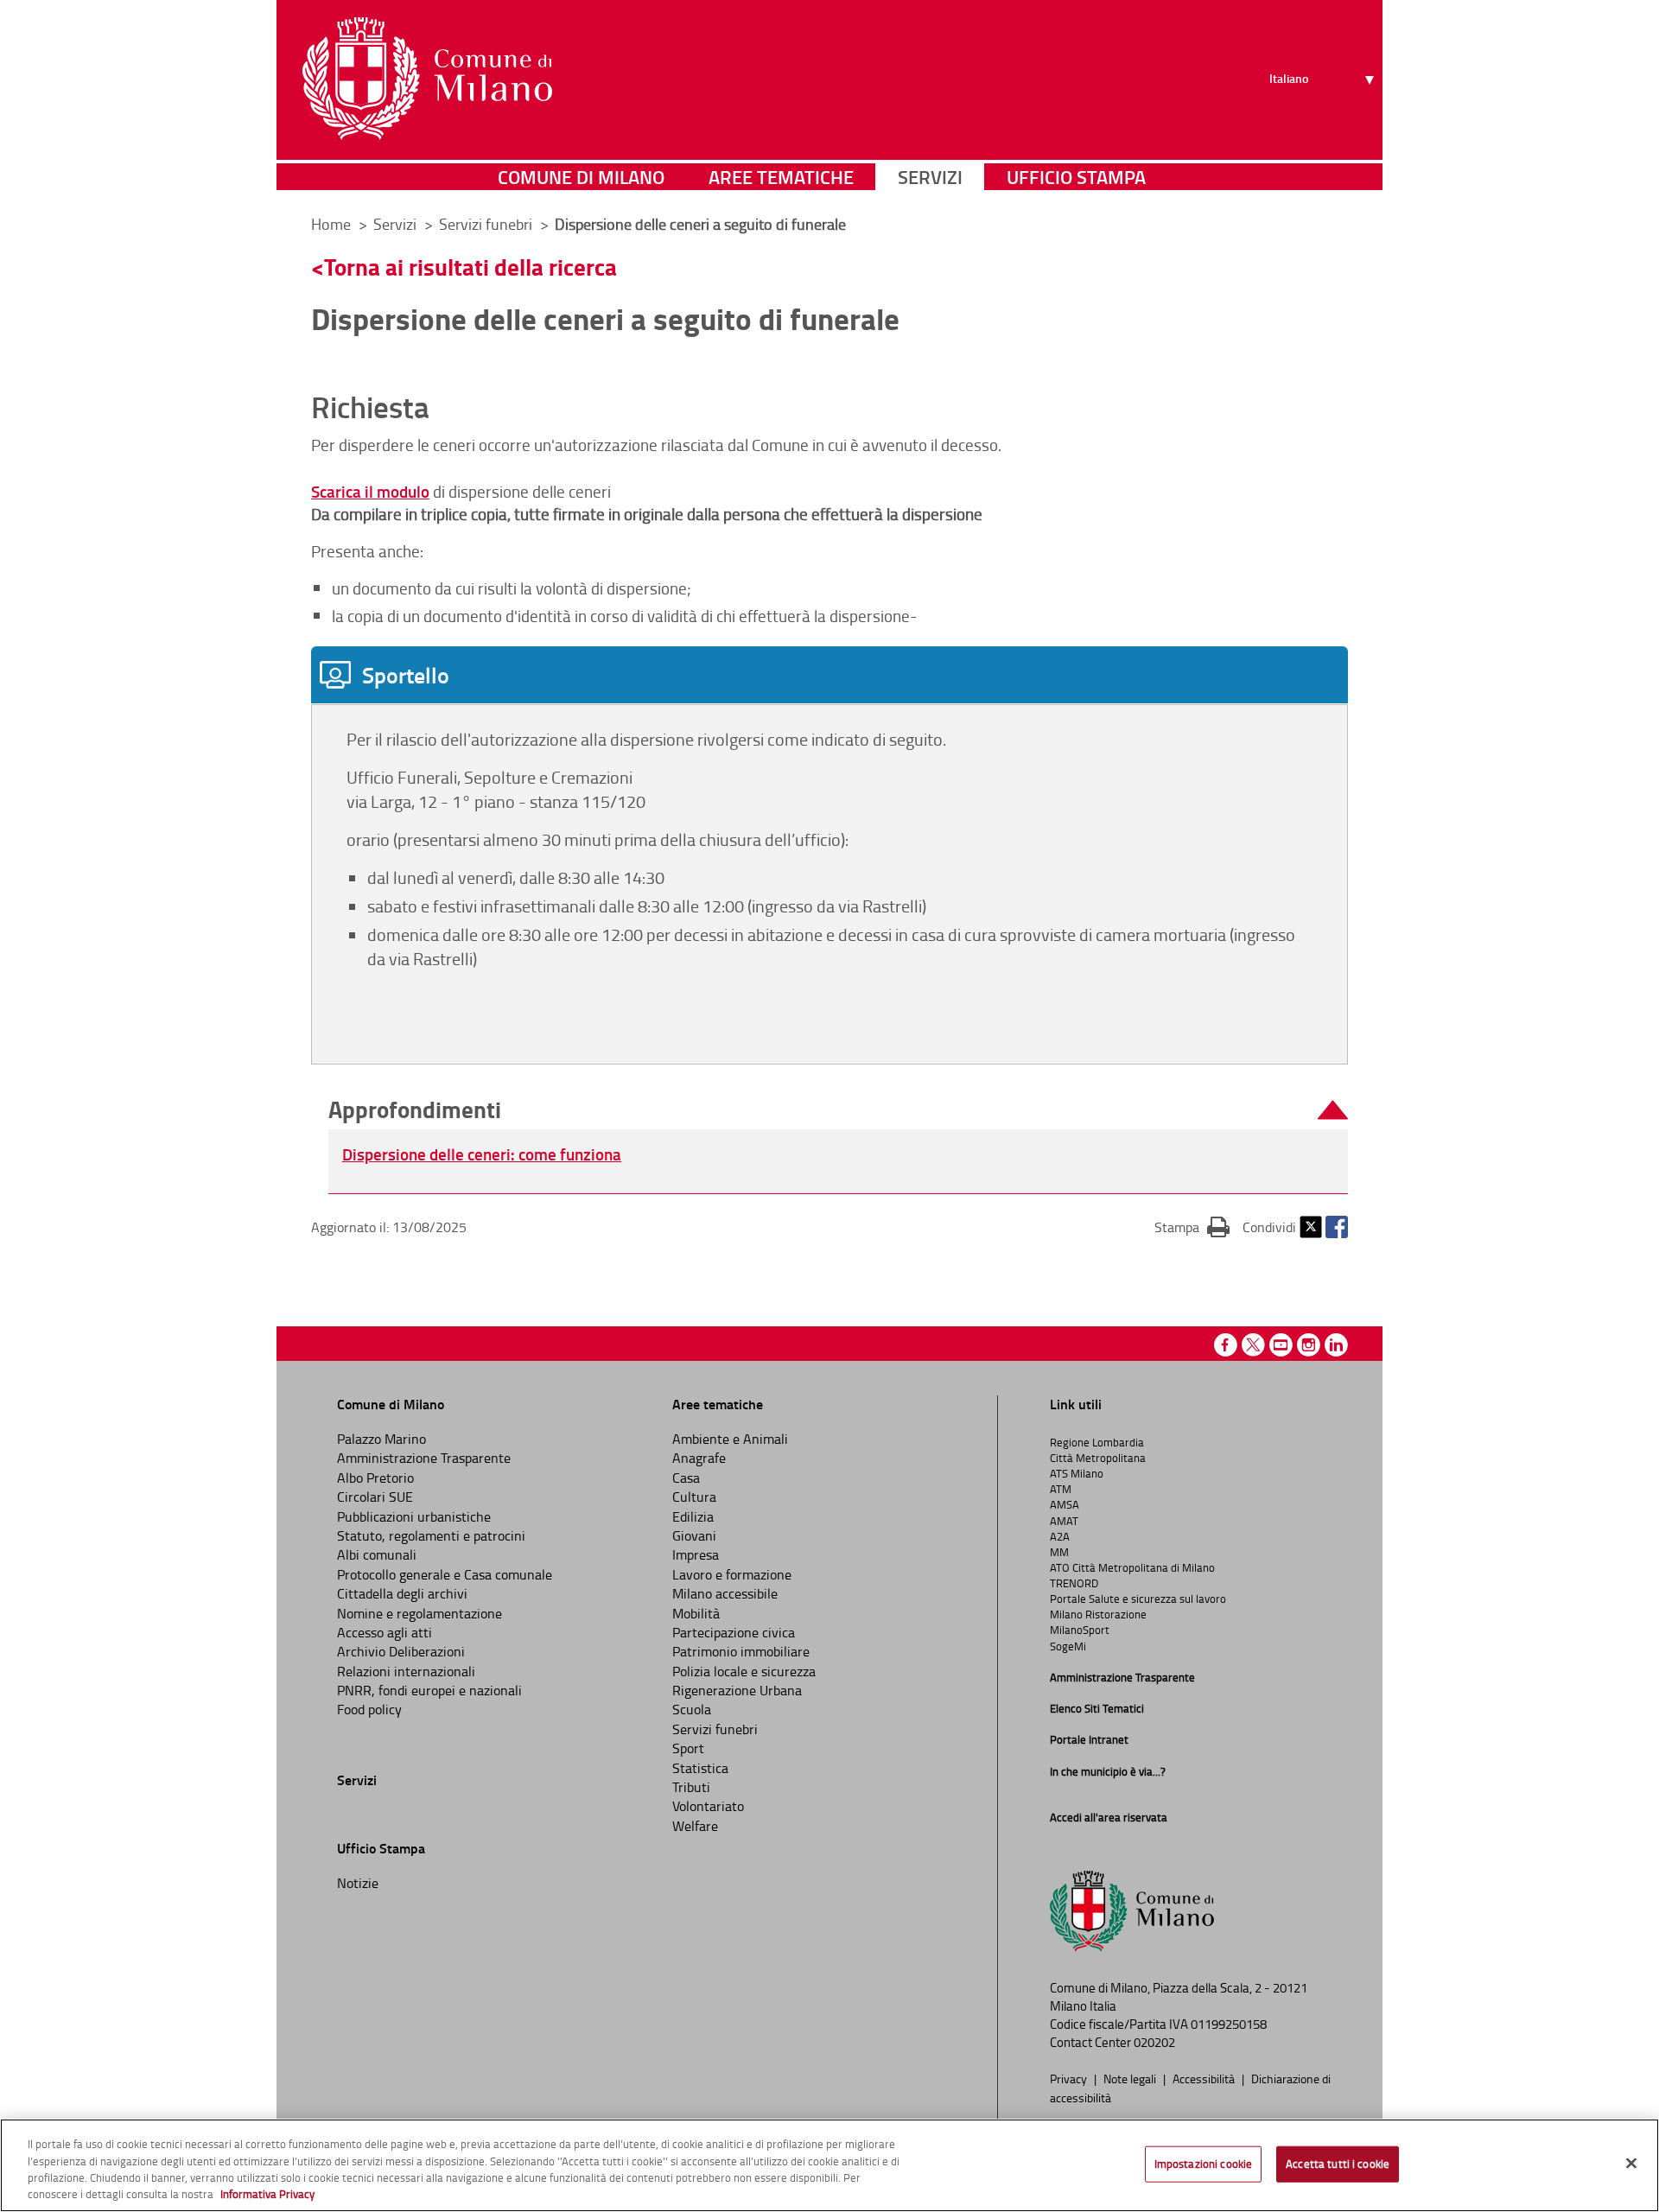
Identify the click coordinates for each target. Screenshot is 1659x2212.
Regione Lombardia (1097, 1442)
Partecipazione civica (734, 1632)
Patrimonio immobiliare (741, 1651)
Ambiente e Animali (730, 1439)
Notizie (358, 1883)
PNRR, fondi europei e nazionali (429, 1690)
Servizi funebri (715, 1729)
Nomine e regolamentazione (420, 1613)
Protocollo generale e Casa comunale (445, 1574)
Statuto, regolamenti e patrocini (431, 1535)
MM (1059, 1552)
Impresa (696, 1554)
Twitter (1311, 1227)
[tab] (829, 675)
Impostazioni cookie (1203, 2164)
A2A (1060, 1536)
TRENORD (1074, 1583)
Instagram (1309, 1345)
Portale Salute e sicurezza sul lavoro (1138, 1599)
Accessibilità (1205, 2078)
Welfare (695, 1826)
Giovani (694, 1535)
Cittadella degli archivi (402, 1593)
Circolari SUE (375, 1497)
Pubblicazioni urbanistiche (414, 1516)
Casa (686, 1478)
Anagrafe (699, 1458)
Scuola (692, 1709)
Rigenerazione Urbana (737, 1690)
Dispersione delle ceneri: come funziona (482, 1154)
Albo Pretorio (375, 1478)
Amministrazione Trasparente (424, 1458)
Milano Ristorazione (1098, 1614)
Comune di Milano (581, 177)
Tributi (691, 1787)
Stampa (1192, 1227)
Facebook (1337, 1227)
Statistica (700, 1768)
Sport (688, 1748)
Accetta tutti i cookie (1338, 2164)
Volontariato (708, 1806)
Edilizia (693, 1516)
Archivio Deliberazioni (401, 1651)
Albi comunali (377, 1554)
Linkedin (1336, 1345)
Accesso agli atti (385, 1632)
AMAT (1064, 1521)
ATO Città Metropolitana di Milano (1132, 1567)
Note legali (1131, 2078)
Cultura (694, 1497)
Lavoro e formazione (732, 1574)
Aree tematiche (781, 177)
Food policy (369, 1709)
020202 (1154, 2042)
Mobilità (696, 1613)
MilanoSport (1080, 1630)
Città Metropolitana (1098, 1458)
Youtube (1281, 1345)
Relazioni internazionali (406, 1671)
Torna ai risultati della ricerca (470, 267)
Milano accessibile (725, 1593)
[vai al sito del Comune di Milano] (427, 79)
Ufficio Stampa (1076, 177)
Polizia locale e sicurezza (744, 1671)
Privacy (1070, 2078)
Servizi (930, 177)
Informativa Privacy (267, 2194)
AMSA (1065, 1504)
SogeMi (1068, 1646)
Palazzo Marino (381, 1439)
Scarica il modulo (370, 491)
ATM (1061, 1489)
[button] (838, 1110)
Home (331, 224)
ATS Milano (1077, 1473)
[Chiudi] (1631, 2163)
